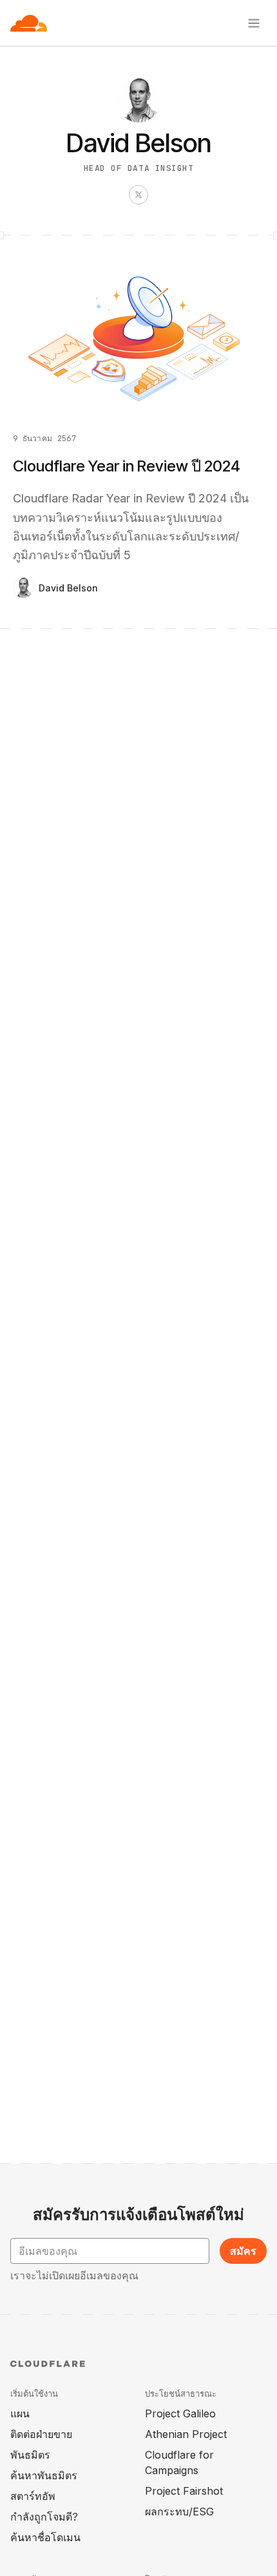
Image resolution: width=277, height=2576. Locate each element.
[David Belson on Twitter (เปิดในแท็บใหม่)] (138, 195)
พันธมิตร (30, 2455)
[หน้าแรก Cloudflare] (29, 23)
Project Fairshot (184, 2491)
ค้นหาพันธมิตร (44, 2475)
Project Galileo (180, 2413)
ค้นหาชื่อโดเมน (45, 2537)
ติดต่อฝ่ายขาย (41, 2434)
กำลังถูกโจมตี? (44, 2517)
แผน (20, 2413)
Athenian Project (186, 2434)
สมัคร (243, 2251)
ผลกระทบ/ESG (179, 2512)
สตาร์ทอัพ (33, 2496)
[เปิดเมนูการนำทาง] (254, 23)
